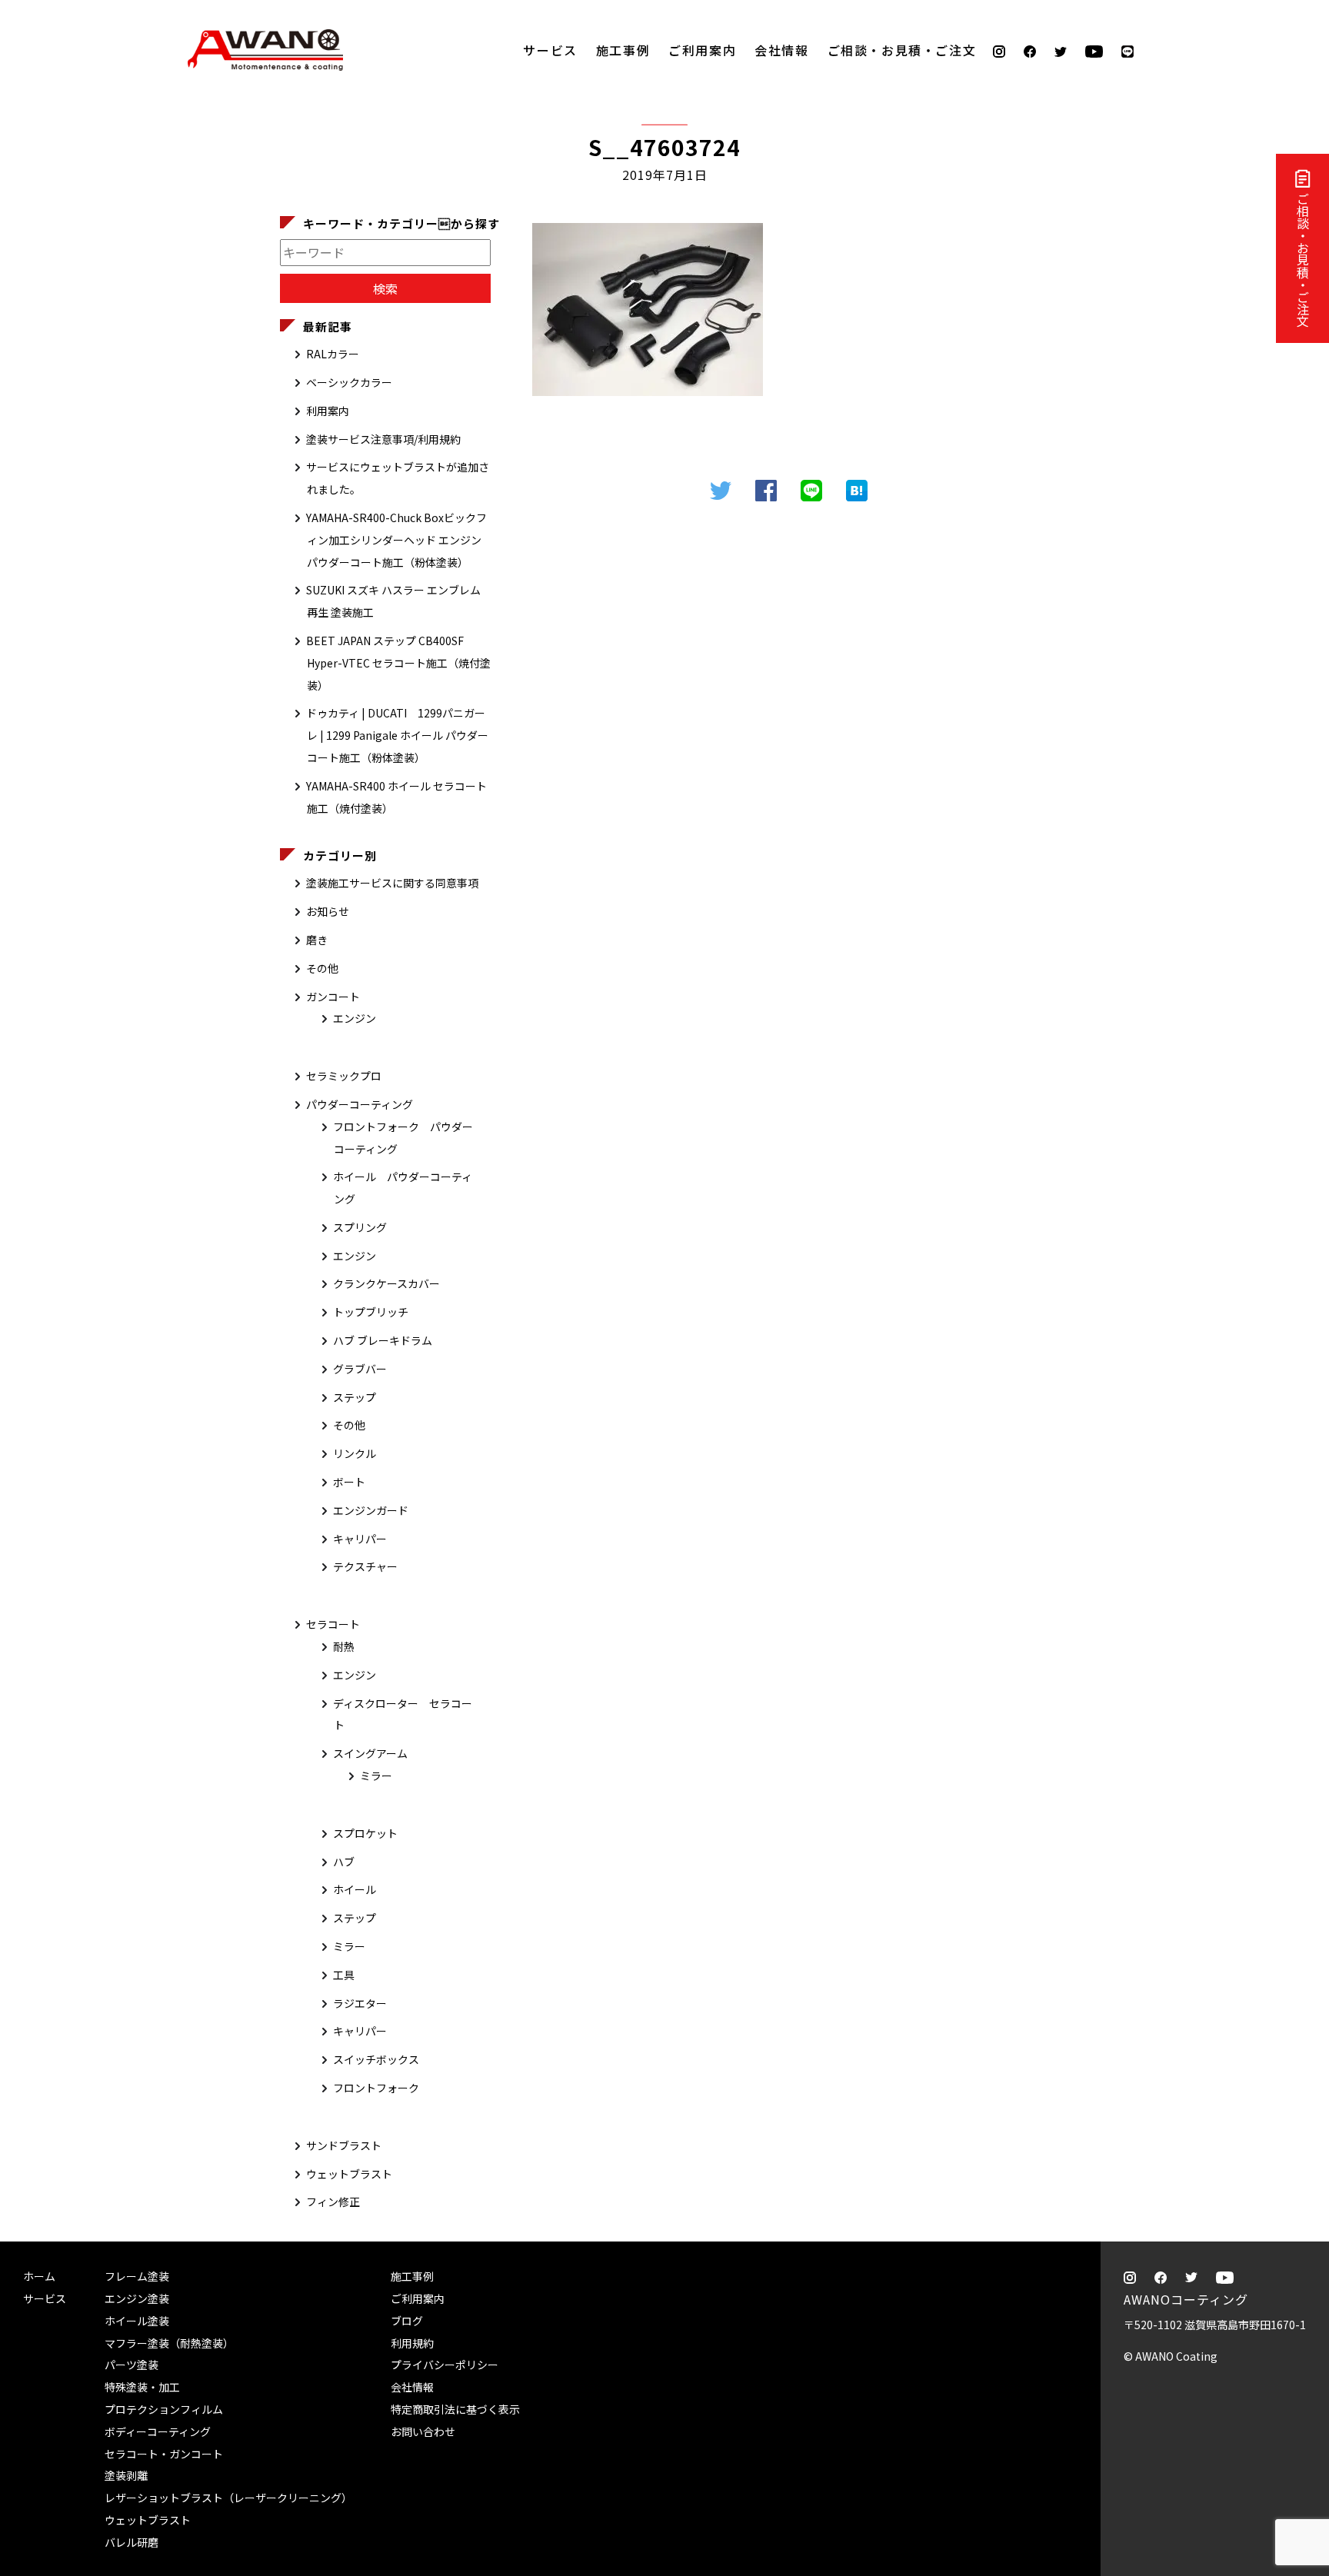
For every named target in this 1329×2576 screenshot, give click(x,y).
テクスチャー (365, 1566)
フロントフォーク (376, 2088)
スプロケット (365, 1833)
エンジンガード (371, 1510)
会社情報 (781, 50)
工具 (344, 1975)
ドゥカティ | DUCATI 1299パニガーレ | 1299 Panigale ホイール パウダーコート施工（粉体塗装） (397, 735)
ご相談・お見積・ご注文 (1303, 260)
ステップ (355, 1397)
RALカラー (333, 354)
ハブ (344, 1862)
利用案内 (328, 411)
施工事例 (623, 50)
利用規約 (412, 2343)
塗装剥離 (126, 2475)
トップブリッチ (371, 1312)
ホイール (355, 1889)
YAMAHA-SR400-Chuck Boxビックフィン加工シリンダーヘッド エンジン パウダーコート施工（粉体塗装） (396, 540)
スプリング (360, 1227)
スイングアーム (370, 1753)
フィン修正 (333, 2202)
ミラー (376, 1776)
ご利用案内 (702, 50)
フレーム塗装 (137, 2276)
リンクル (355, 1453)
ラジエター (360, 2003)
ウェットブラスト (349, 2174)
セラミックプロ (344, 1076)
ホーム (39, 2276)
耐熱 (344, 1646)
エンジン (355, 1018)
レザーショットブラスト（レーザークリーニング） (228, 2498)
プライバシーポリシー (445, 2365)
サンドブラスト (344, 2145)
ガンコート (333, 997)
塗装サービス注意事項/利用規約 (383, 439)
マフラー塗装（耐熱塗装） (169, 2343)
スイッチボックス (376, 2059)
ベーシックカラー (349, 382)
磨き (317, 940)
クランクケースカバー (386, 1283)
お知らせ (328, 911)
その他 (322, 968)
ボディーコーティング (158, 2431)
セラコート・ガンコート (164, 2454)
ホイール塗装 (137, 2321)
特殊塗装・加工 (142, 2387)
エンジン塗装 (137, 2298)
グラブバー (360, 1369)
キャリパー (360, 1539)
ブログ (407, 2321)
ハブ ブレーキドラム (383, 1340)
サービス (550, 50)
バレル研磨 (132, 2542)
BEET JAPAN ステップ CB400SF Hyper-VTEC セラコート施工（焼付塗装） (398, 663)
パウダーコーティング (360, 1104)
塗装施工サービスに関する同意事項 (392, 883)
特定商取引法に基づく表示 (455, 2409)
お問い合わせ (423, 2431)
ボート (349, 1482)
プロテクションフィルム (164, 2409)
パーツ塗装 (132, 2365)
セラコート (333, 1624)
